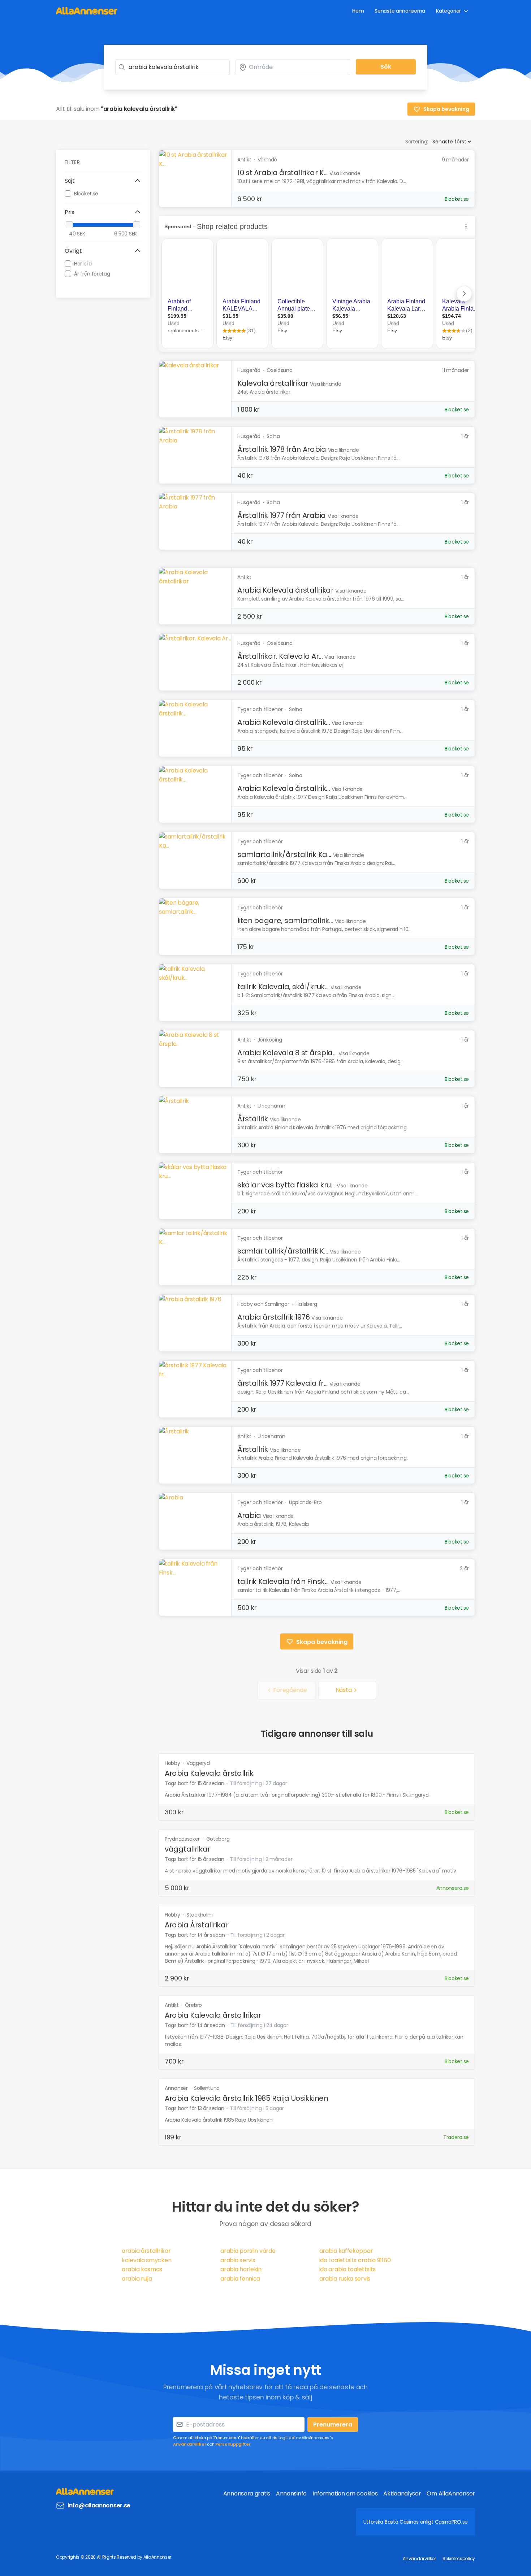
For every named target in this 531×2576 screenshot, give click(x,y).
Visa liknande (345, 173)
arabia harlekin (241, 2269)
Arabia (249, 1515)
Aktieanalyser (402, 2493)
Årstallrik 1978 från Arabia (282, 449)
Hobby (173, 1763)
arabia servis (238, 2260)
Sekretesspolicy (459, 2558)
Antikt (172, 2005)
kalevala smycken (146, 2260)
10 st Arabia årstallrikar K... (282, 173)
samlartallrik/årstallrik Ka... (284, 854)
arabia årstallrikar (146, 2251)
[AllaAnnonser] (87, 11)
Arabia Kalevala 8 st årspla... (287, 1053)
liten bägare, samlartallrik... (285, 921)
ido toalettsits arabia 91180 (355, 2260)
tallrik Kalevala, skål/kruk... (283, 987)
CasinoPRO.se (451, 2522)
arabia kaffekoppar (346, 2251)
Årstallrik (253, 1119)
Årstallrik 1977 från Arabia (282, 515)
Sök (386, 67)
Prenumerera (333, 2425)
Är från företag (92, 273)
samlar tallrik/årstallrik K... (283, 1251)
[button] (103, 181)
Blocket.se (86, 193)
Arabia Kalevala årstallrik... (284, 722)
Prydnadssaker (183, 1839)
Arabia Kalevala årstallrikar (286, 590)
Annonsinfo (291, 2493)
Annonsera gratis (247, 2493)
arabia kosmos (142, 2269)
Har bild (83, 263)
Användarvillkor (190, 2444)
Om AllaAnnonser (451, 2493)
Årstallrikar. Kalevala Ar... (280, 656)
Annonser (177, 2088)
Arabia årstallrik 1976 (273, 1317)
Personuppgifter (233, 2444)
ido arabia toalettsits (347, 2269)
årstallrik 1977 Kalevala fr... (282, 1383)
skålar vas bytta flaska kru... (286, 1185)
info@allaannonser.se (99, 2505)
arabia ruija (137, 2279)
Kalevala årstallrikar (273, 383)
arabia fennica (240, 2279)
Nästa (344, 1690)
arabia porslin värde (248, 2251)
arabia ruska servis (345, 2279)
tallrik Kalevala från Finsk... (283, 1581)
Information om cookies (345, 2493)
